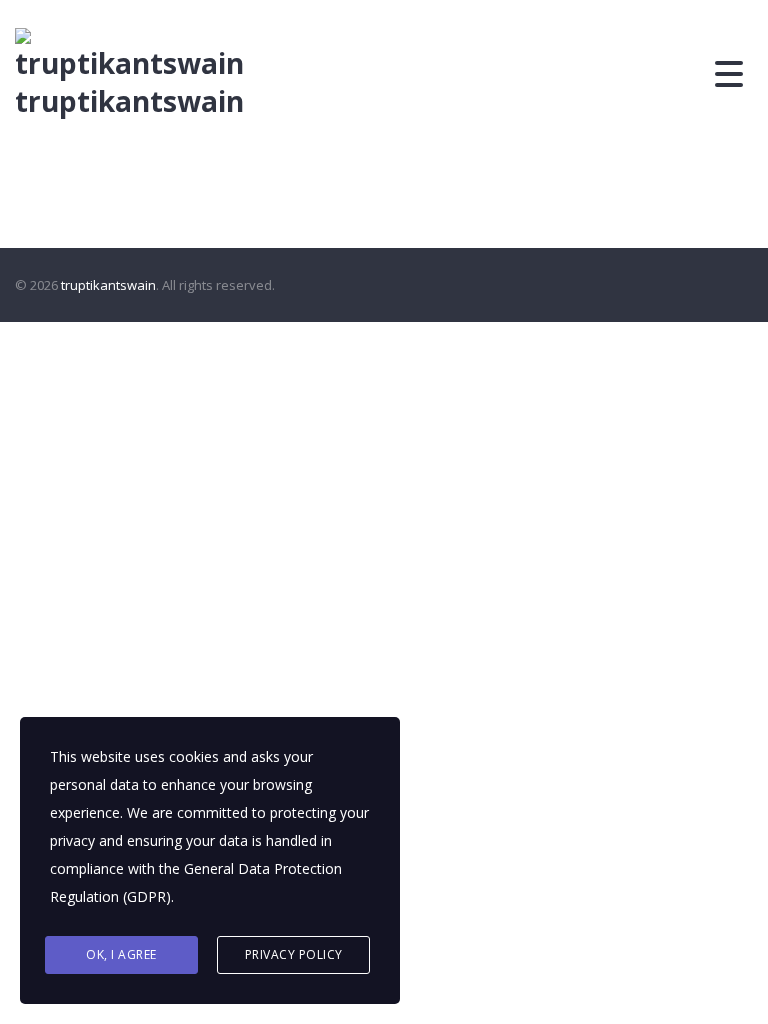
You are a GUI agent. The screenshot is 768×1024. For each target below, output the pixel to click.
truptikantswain (129, 101)
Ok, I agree (121, 954)
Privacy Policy (294, 954)
